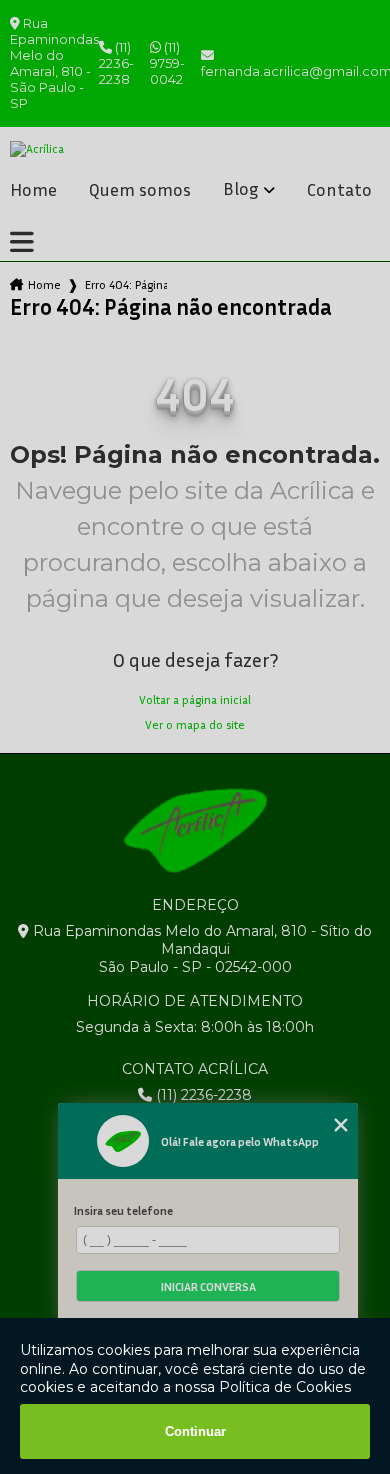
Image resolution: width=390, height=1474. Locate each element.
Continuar (195, 1431)
